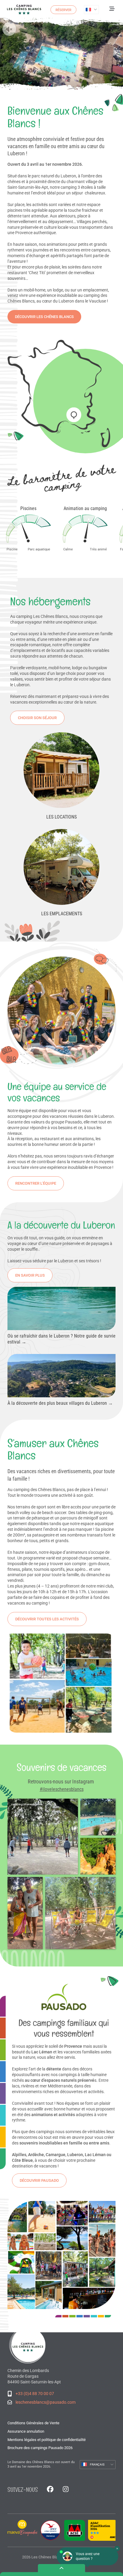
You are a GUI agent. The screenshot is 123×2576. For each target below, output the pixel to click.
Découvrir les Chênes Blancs (44, 317)
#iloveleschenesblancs (62, 1789)
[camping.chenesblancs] (98, 1817)
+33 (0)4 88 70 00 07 (35, 2394)
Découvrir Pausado (39, 2180)
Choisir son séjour (37, 718)
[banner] (24, 10)
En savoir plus (30, 1275)
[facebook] (50, 2490)
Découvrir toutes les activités (47, 1619)
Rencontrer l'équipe (36, 1183)
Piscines (28, 508)
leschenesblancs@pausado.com (46, 2402)
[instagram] (66, 2490)
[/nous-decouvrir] (62, 394)
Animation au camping (85, 508)
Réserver (63, 10)
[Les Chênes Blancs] (28, 2345)
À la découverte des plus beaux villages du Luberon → (60, 1403)
